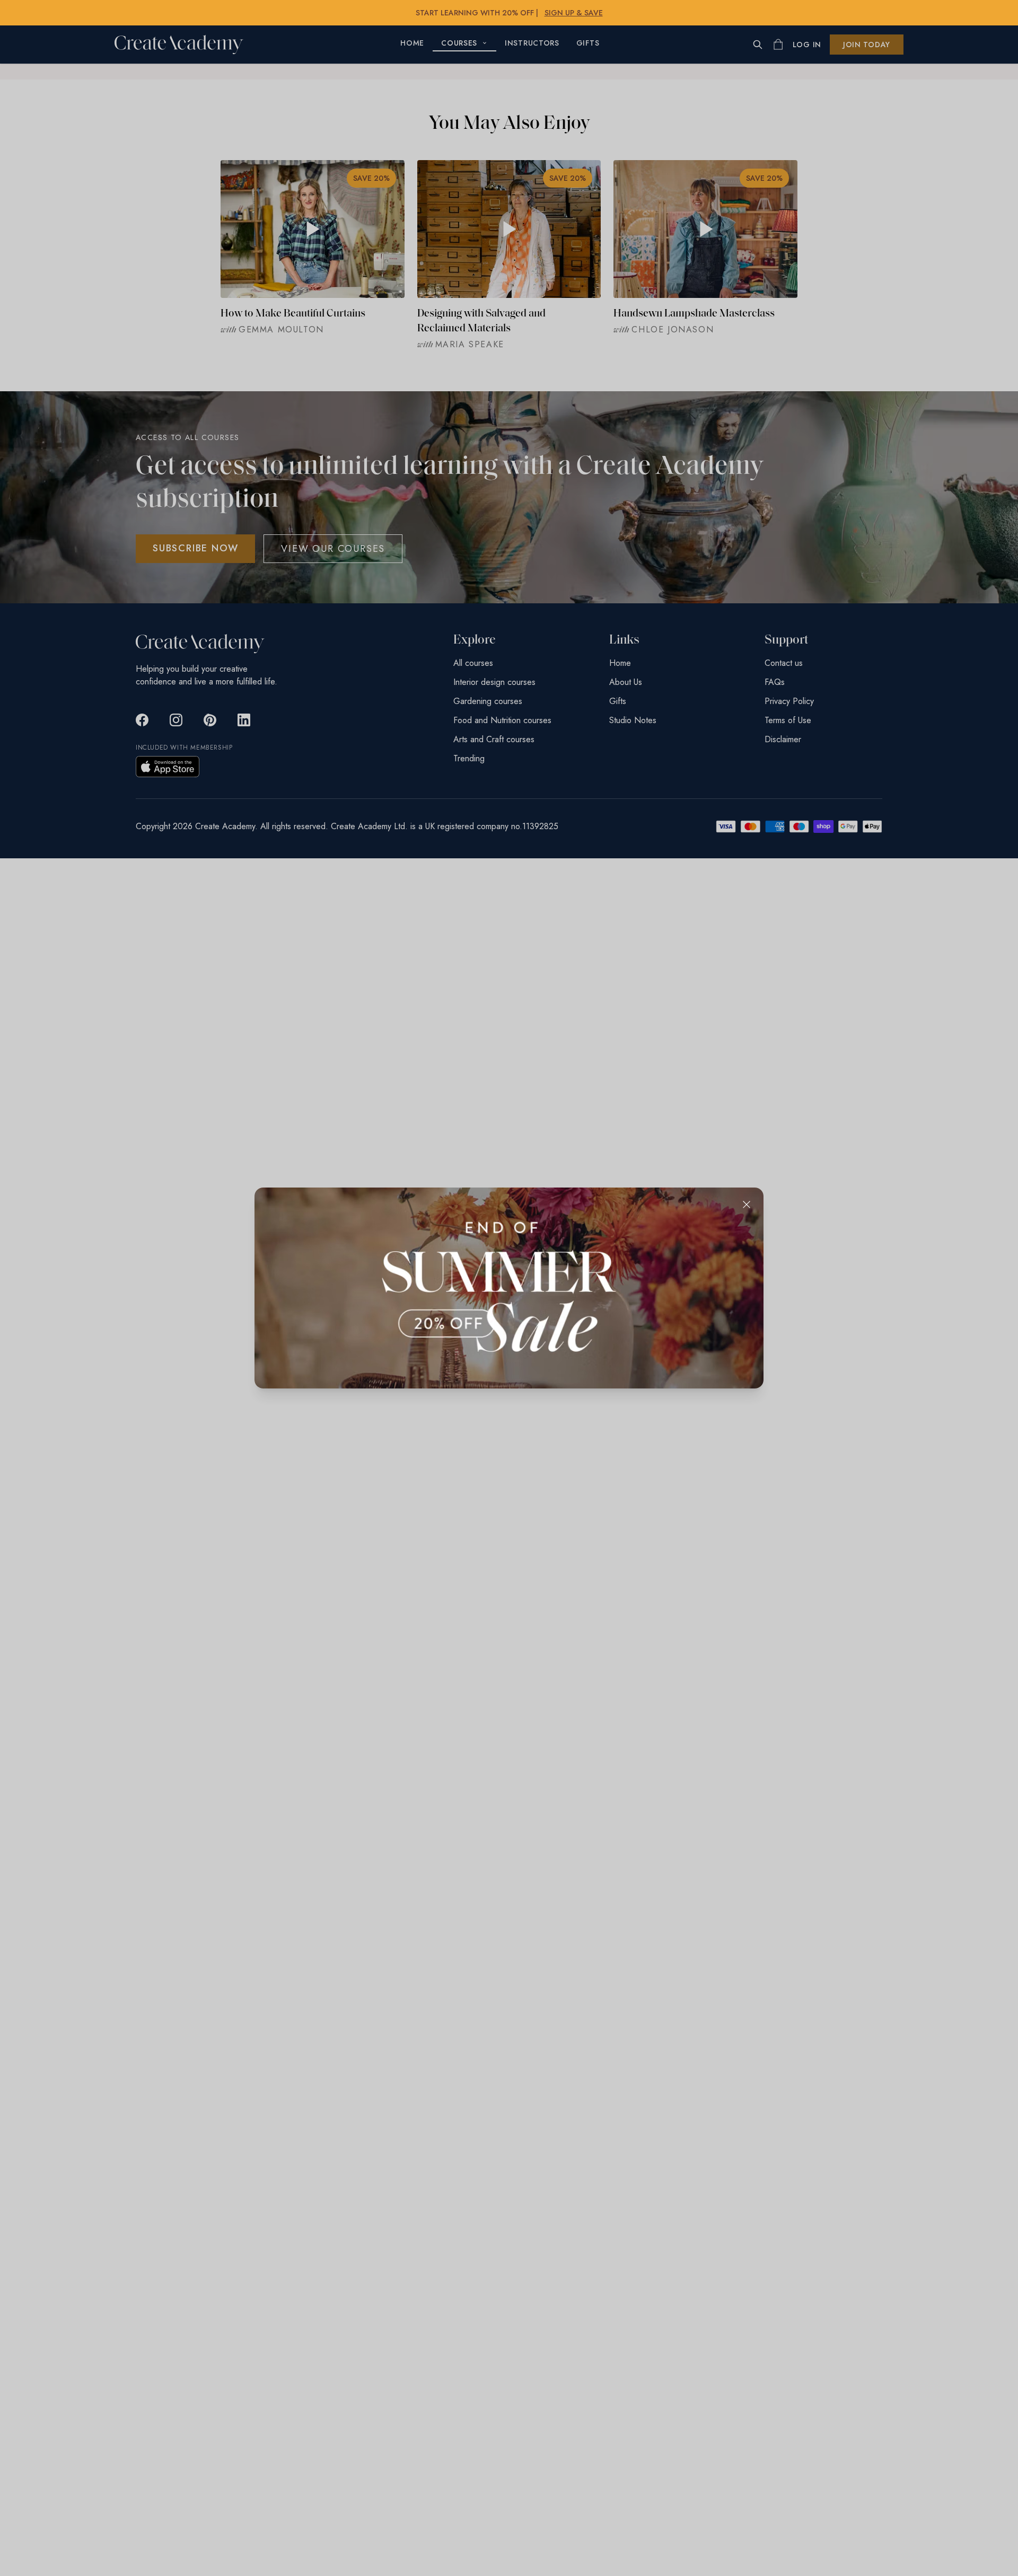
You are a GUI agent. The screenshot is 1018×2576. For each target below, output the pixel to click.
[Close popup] (747, 1205)
